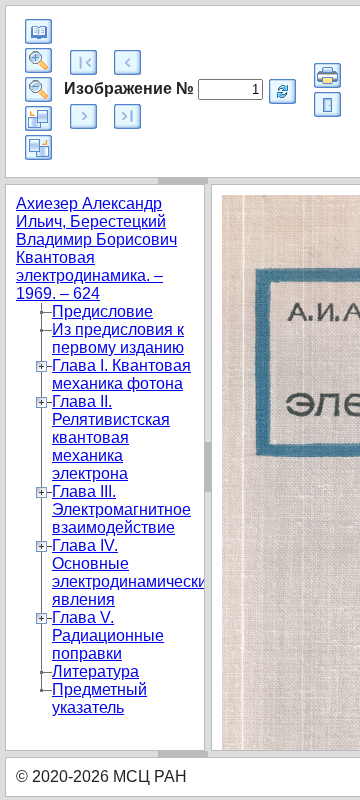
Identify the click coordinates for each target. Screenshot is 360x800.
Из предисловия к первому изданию (118, 338)
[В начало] (83, 62)
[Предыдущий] (127, 62)
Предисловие (102, 311)
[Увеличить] (38, 60)
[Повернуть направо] (38, 147)
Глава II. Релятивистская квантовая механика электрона (111, 437)
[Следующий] (83, 116)
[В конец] (127, 116)
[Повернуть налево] (38, 118)
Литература (95, 671)
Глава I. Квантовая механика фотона (121, 374)
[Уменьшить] (38, 89)
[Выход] (327, 104)
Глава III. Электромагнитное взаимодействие (121, 509)
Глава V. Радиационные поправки (108, 635)
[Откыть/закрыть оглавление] (38, 31)
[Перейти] (282, 91)
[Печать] (327, 75)
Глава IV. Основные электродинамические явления (134, 572)
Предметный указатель (99, 698)
